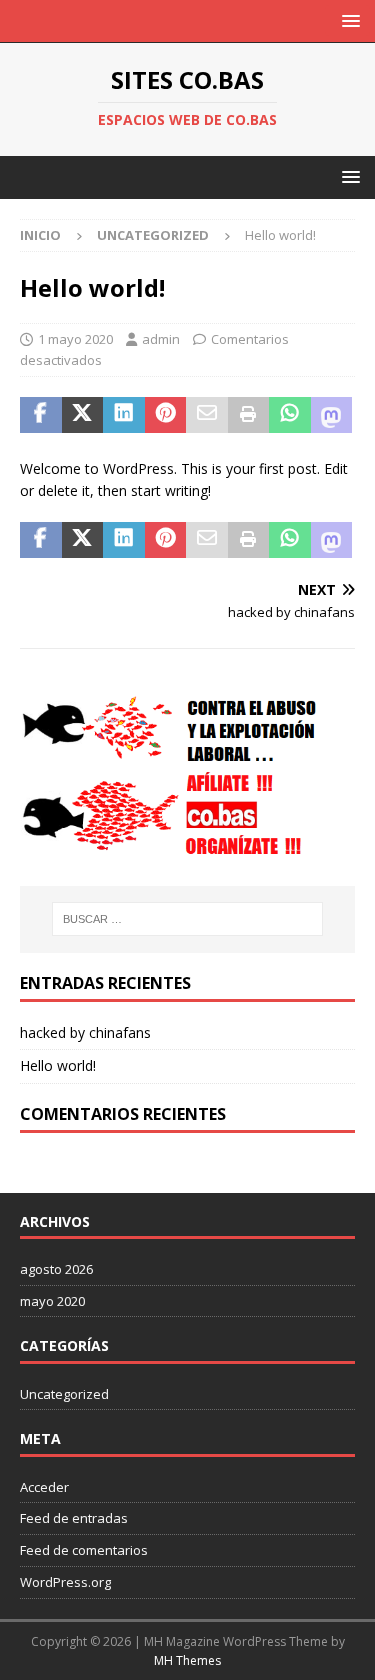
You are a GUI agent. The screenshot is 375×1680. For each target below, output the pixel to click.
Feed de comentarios (84, 1550)
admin (161, 339)
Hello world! (58, 1065)
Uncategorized (64, 1394)
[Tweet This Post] (83, 415)
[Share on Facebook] (41, 415)
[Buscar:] (188, 919)
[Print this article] (249, 415)
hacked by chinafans (85, 1032)
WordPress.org (65, 1582)
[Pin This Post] (166, 415)
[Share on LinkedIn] (124, 415)
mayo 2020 (52, 1301)
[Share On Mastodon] (332, 415)
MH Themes (187, 1660)
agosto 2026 (56, 1269)
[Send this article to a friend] (207, 415)
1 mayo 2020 (75, 339)
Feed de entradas (74, 1518)
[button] (347, 20)
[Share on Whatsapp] (290, 415)
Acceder (44, 1487)
